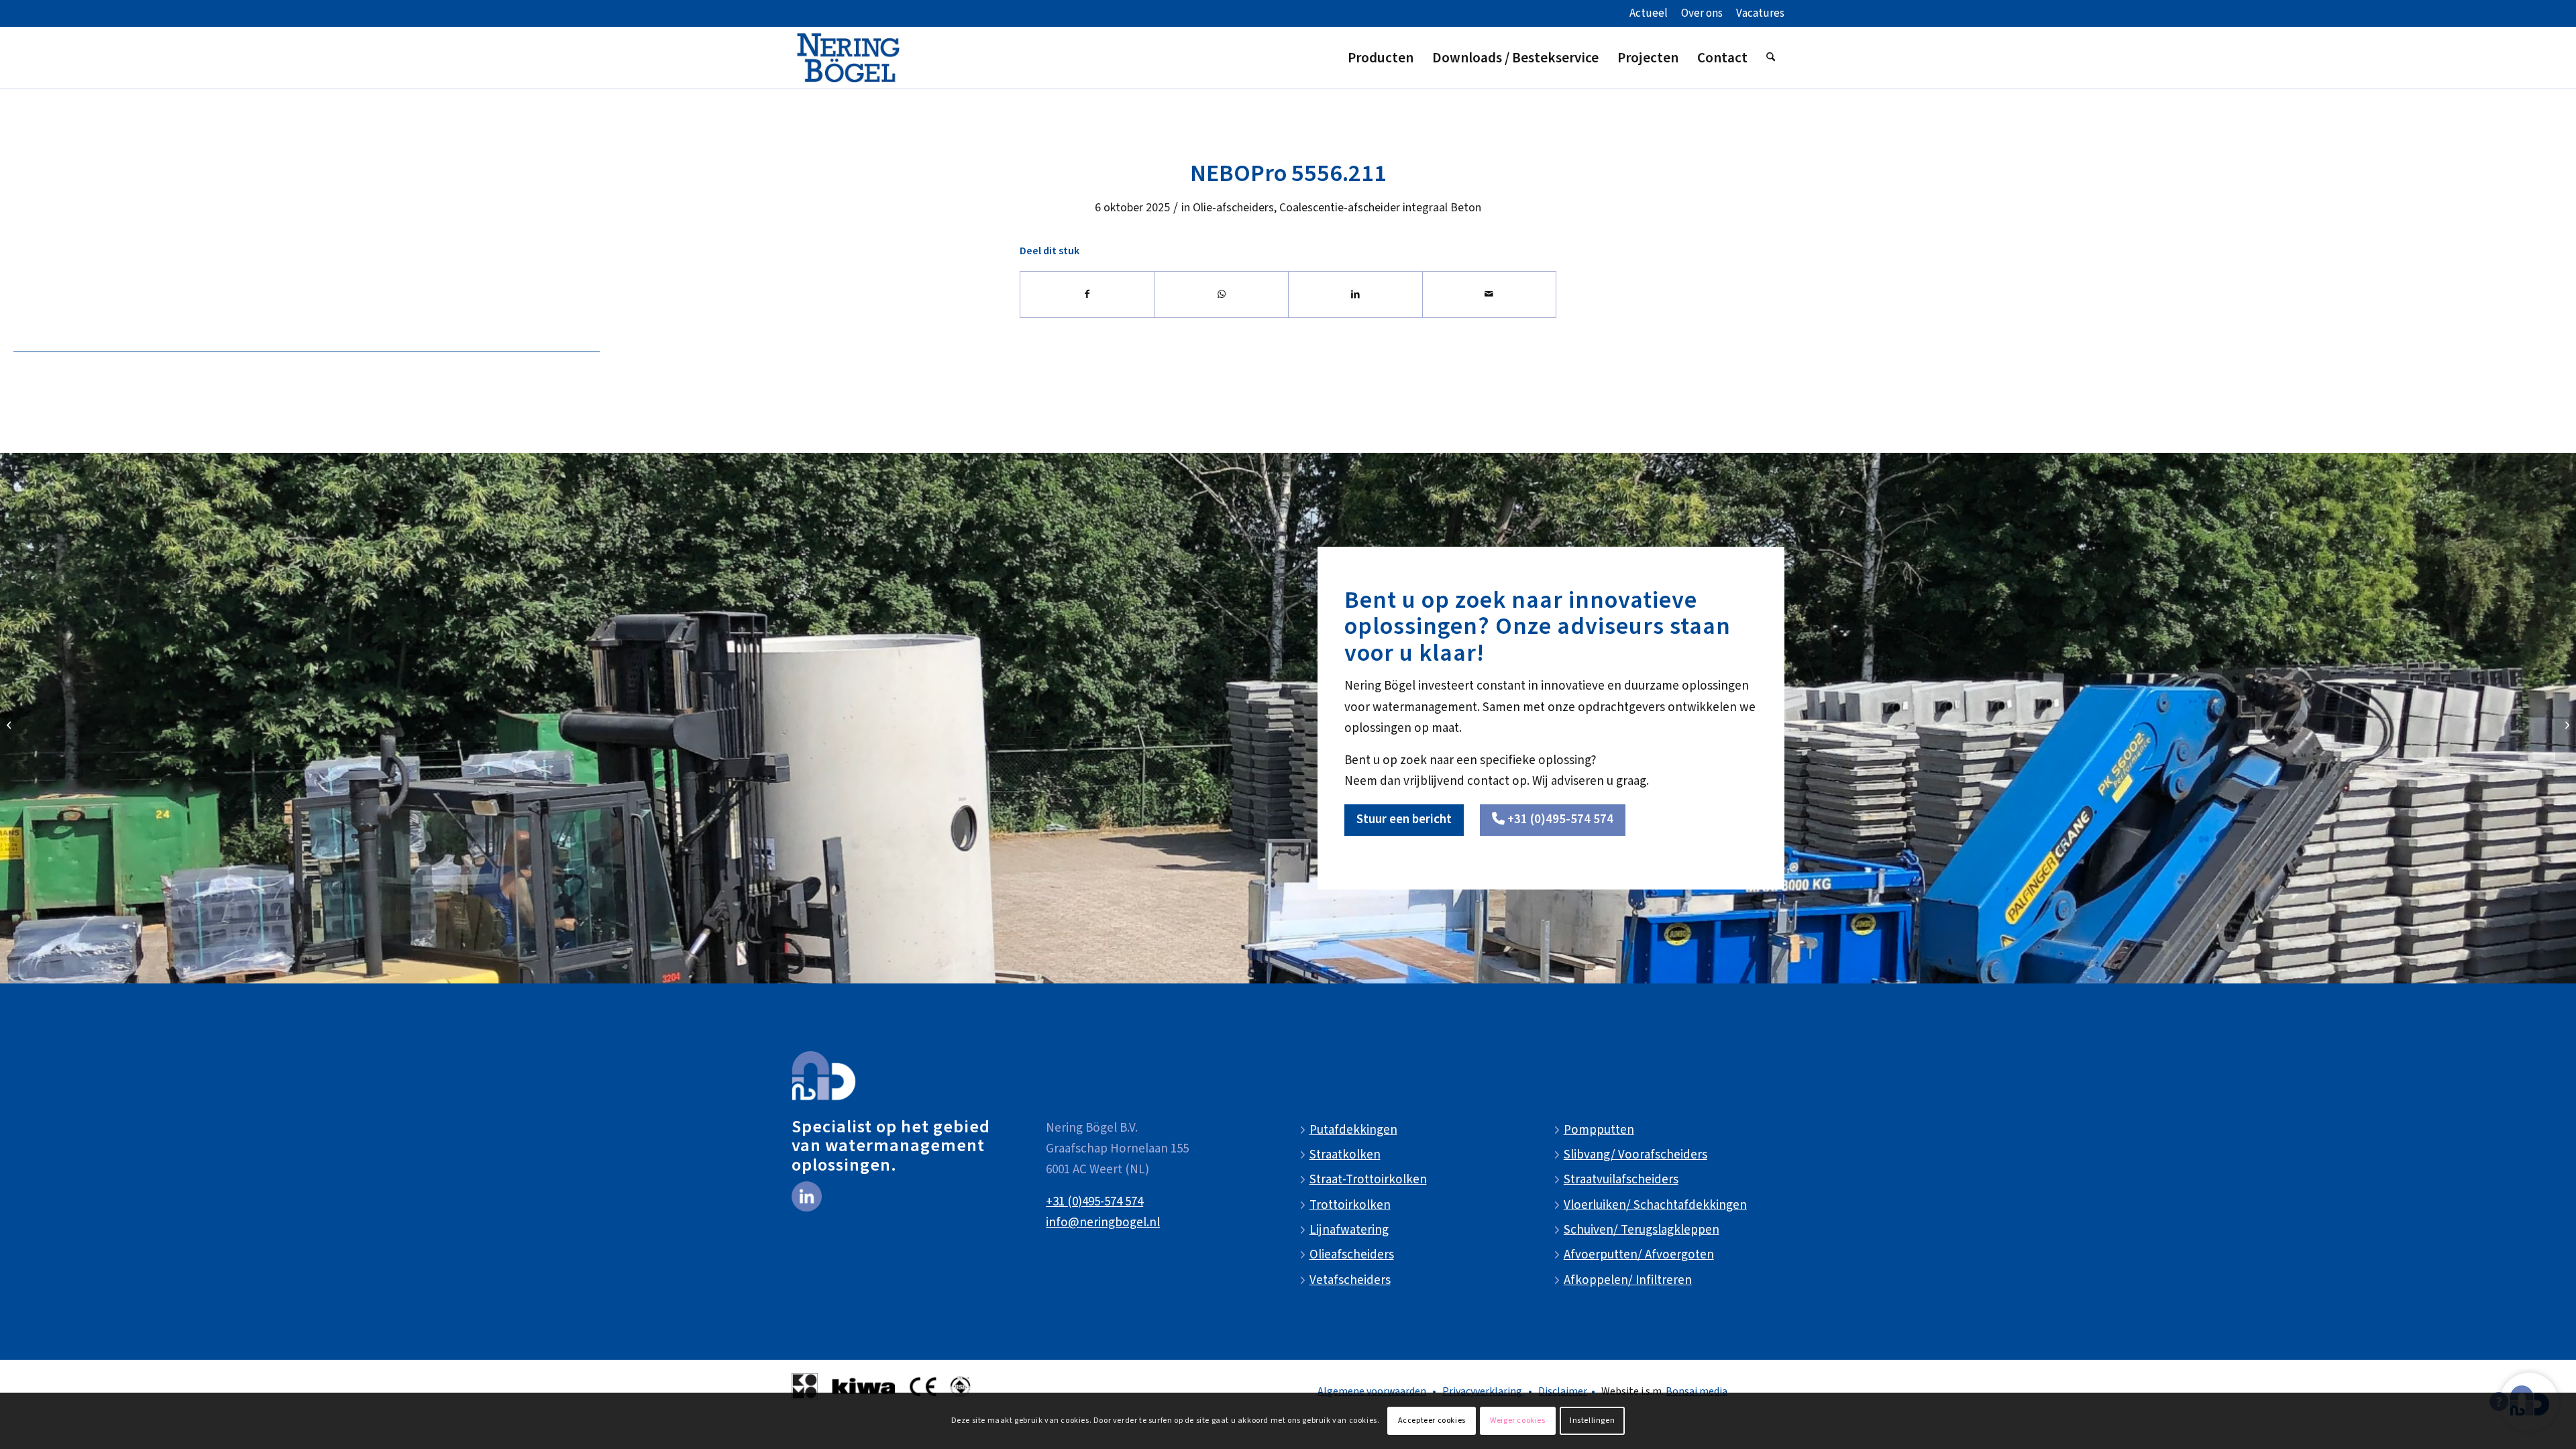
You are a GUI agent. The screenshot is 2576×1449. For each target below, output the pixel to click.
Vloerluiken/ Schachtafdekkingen (1655, 1205)
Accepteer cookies (1432, 1420)
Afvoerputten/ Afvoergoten (1639, 1255)
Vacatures (1760, 13)
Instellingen (1592, 1420)
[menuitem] (1649, 14)
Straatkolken (1345, 1155)
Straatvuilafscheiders (1621, 1180)
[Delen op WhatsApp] (1222, 294)
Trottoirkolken (1350, 1205)
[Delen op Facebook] (1087, 294)
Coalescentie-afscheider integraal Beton (1380, 208)
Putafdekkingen (1353, 1130)
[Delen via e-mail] (1490, 294)
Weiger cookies (1517, 1420)
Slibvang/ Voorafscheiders (1635, 1155)
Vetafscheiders (1350, 1280)
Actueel (1649, 13)
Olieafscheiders (1352, 1255)
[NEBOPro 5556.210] (10, 724)
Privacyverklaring (1483, 1391)
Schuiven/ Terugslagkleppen (1642, 1230)
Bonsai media (1697, 1391)
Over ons (1702, 13)
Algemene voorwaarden (1372, 1391)
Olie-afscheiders (1233, 208)
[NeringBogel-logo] (848, 58)
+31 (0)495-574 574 (1094, 1202)
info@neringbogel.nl (1103, 1223)
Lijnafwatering (1349, 1230)
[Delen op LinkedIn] (1355, 294)
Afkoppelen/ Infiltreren (1628, 1280)
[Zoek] (1771, 58)
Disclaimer (1563, 1391)
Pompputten (1599, 1130)
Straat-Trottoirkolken (1368, 1180)
